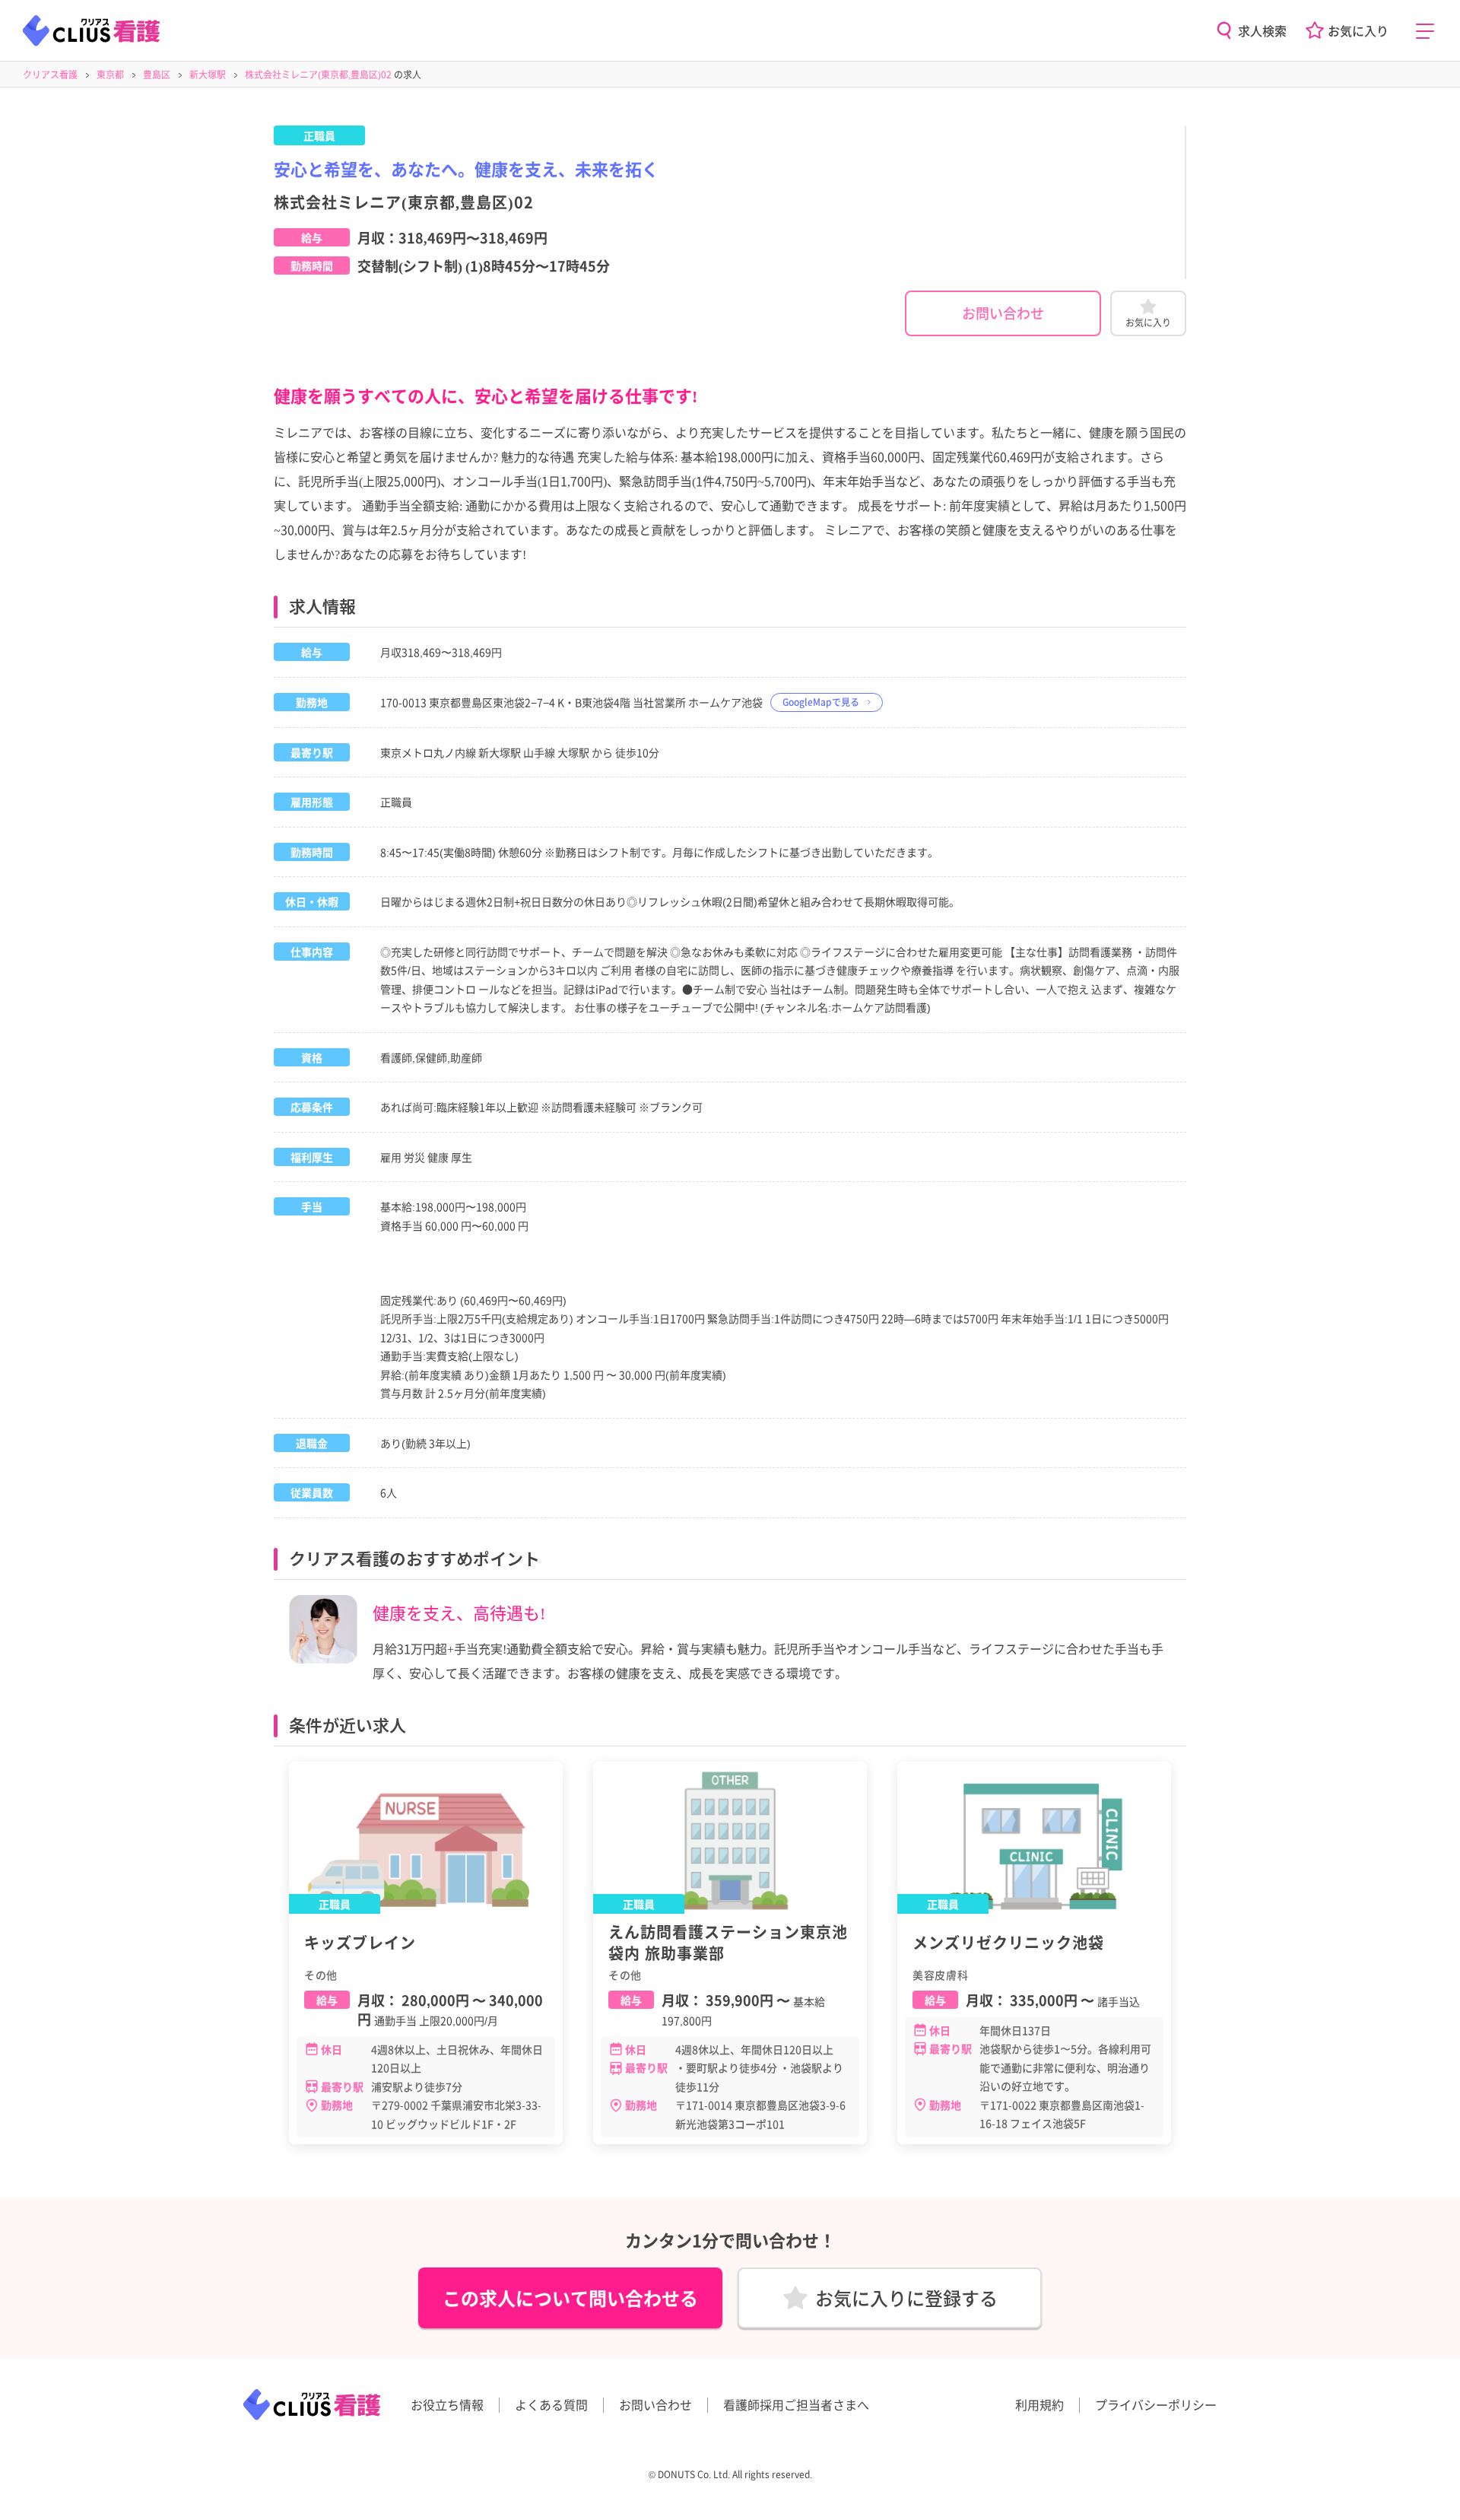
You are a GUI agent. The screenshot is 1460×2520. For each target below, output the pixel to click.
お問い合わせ (1003, 313)
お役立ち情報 (447, 2404)
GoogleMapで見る (821, 702)
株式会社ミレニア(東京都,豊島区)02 (318, 74)
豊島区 (157, 74)
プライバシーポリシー (1156, 2404)
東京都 (110, 74)
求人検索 (1262, 30)
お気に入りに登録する (906, 2298)
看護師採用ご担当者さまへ (796, 2404)
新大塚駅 (208, 74)
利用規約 (1039, 2404)
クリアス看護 (50, 74)
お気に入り (1358, 30)
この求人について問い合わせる (570, 2298)
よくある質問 (551, 2404)
